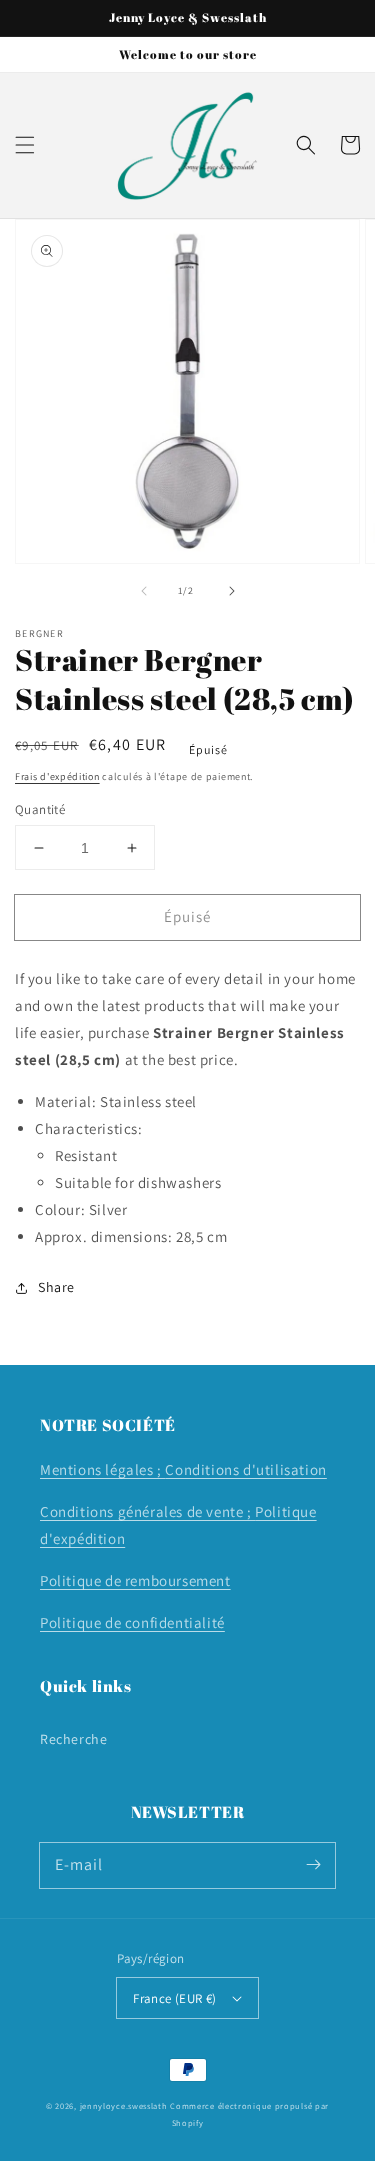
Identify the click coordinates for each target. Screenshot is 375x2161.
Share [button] (56, 1287)
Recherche (73, 1739)
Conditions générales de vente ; (147, 1511)
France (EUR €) (175, 1998)
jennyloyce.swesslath (124, 2105)
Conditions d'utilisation (245, 1469)
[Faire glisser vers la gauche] (144, 591)
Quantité (40, 809)
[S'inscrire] (313, 1865)
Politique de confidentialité (132, 1622)
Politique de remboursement (135, 1580)
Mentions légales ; (102, 1469)
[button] (25, 145)
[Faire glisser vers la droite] (232, 591)
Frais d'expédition (57, 776)
